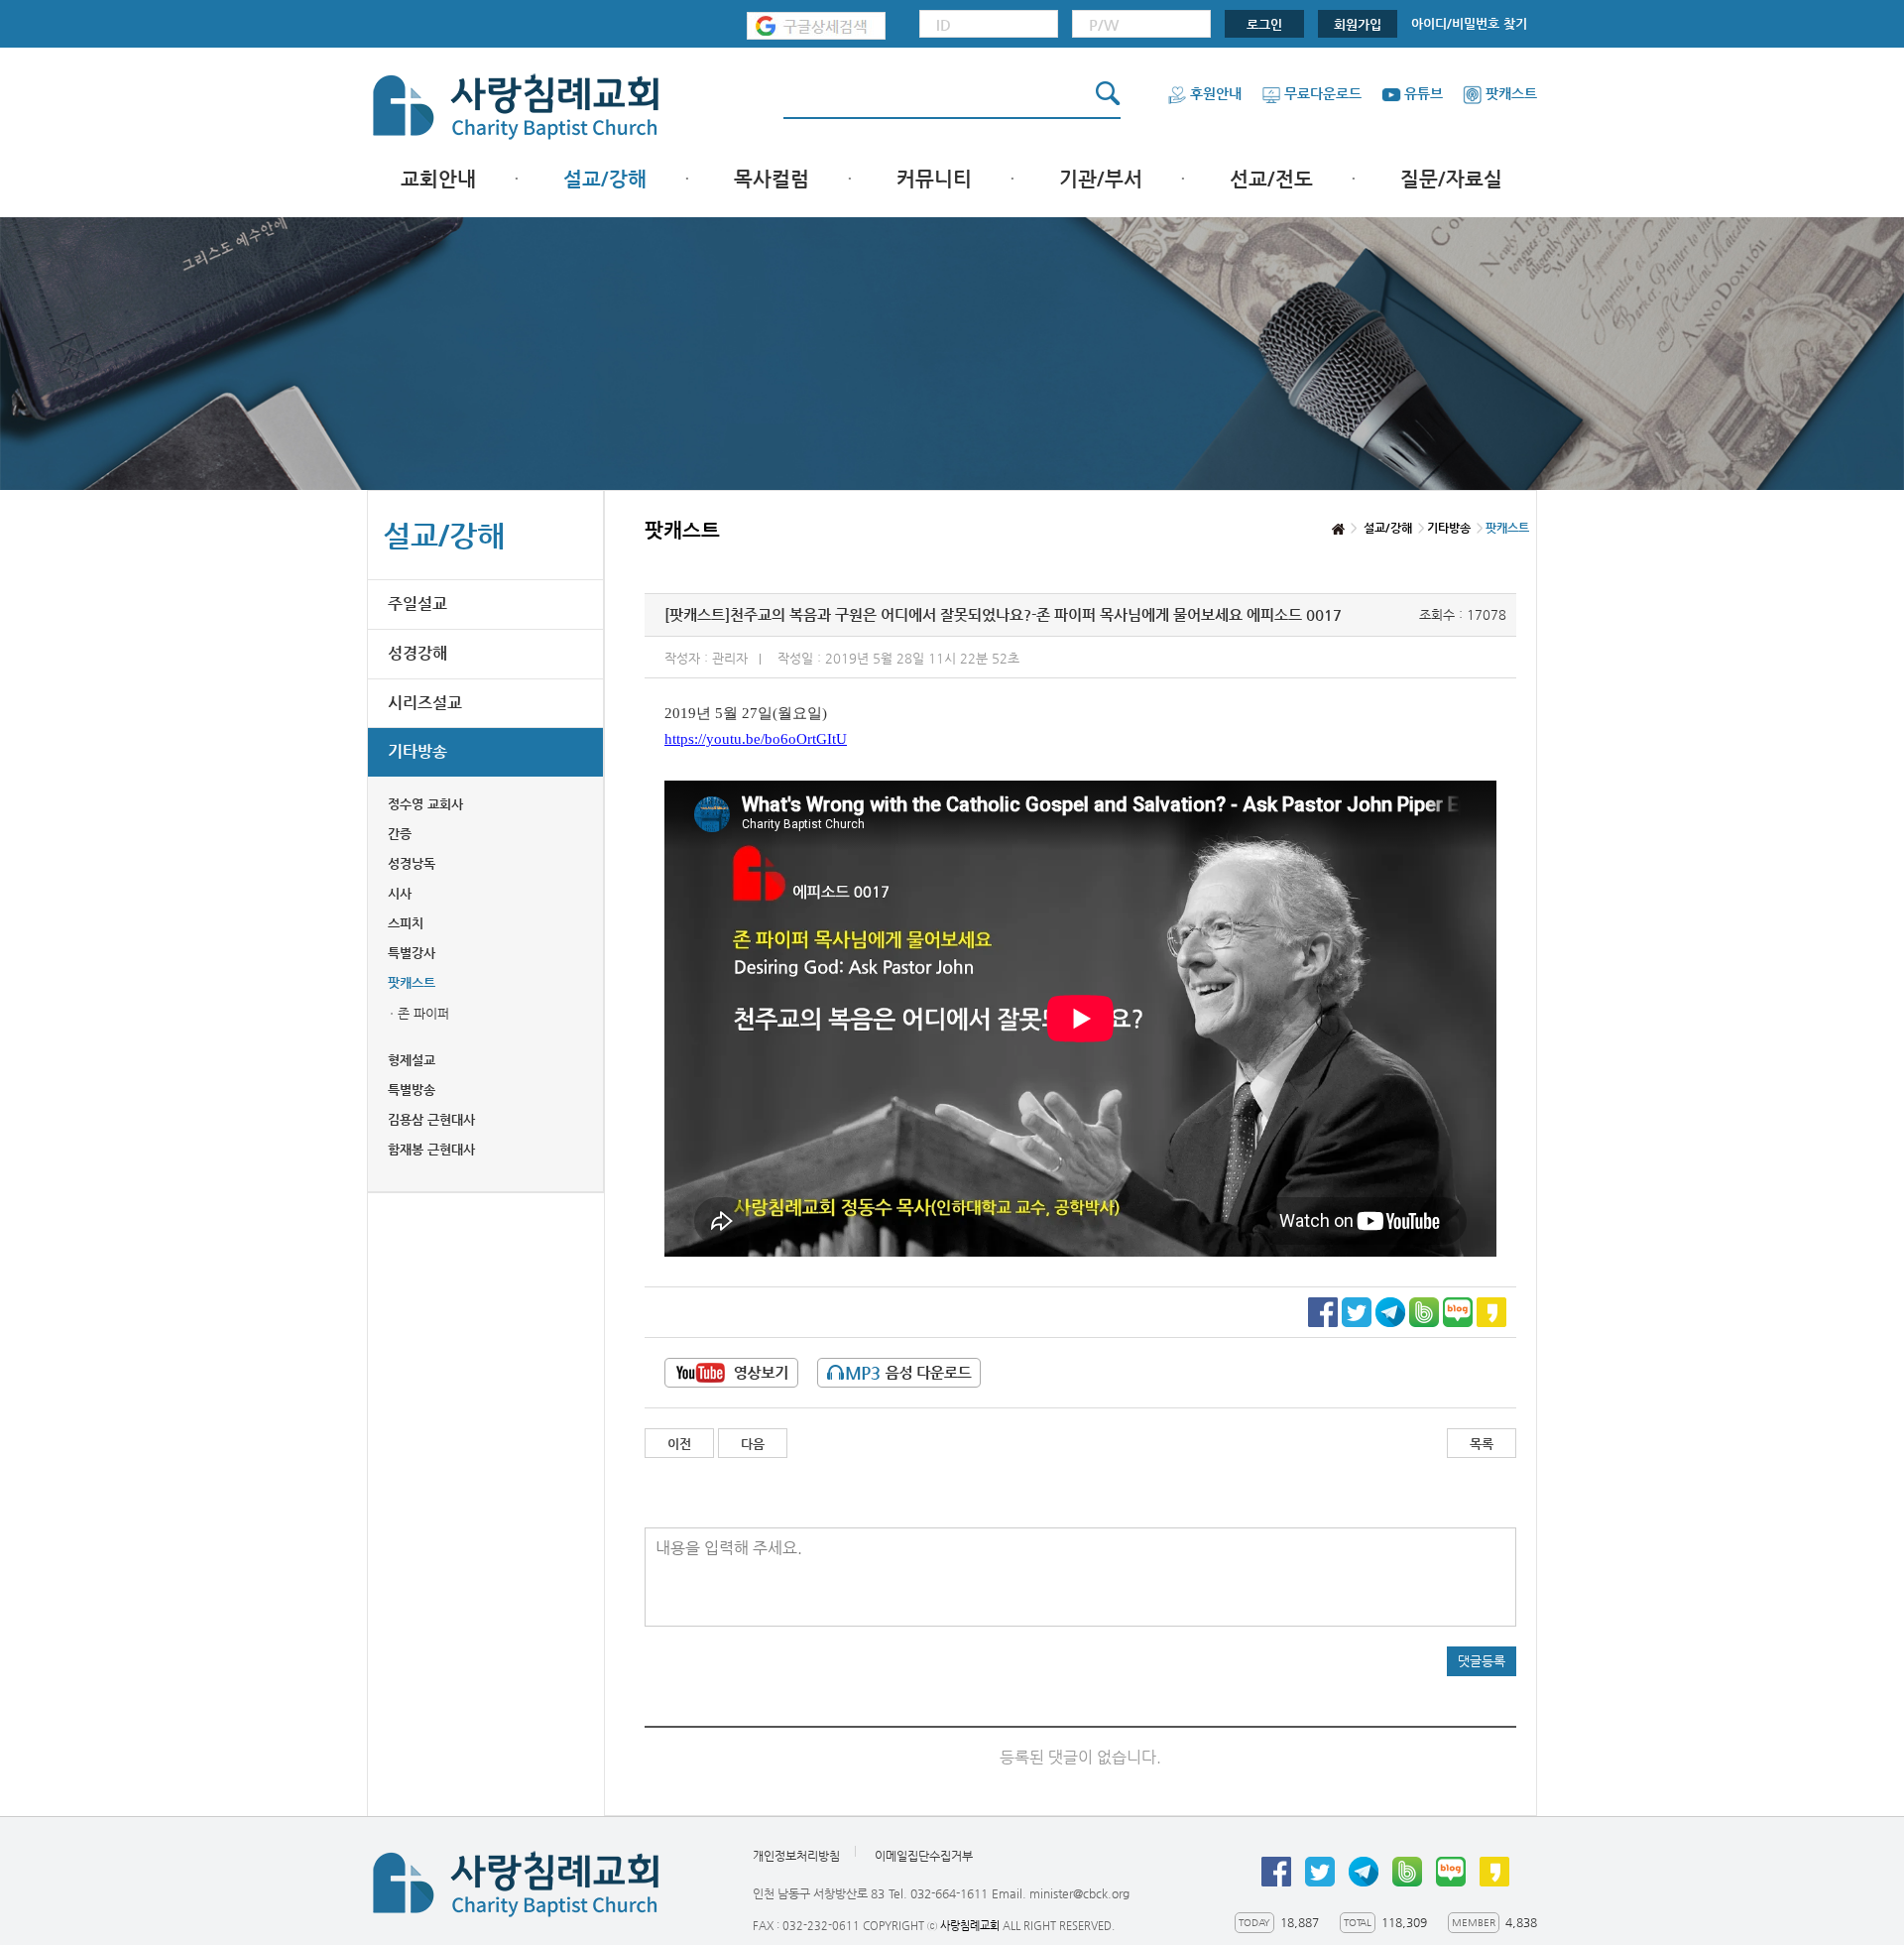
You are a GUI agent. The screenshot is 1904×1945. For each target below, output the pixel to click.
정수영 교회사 (425, 804)
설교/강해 (605, 179)
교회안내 (438, 179)
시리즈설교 (425, 703)
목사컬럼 (772, 179)
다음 (753, 1444)
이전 (679, 1444)
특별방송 (412, 1090)
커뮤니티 (934, 179)
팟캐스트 (1511, 93)
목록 (1482, 1444)
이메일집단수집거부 (924, 1856)
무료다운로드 (1323, 93)
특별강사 (412, 953)
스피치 (406, 923)
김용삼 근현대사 (431, 1119)
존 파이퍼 (423, 1013)
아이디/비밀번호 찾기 (1469, 23)
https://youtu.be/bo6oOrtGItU (756, 739)
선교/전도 (1271, 179)
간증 (400, 834)
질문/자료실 (1451, 179)
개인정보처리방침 (796, 1856)
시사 (400, 893)
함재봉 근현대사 (431, 1149)
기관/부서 (1101, 179)
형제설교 (412, 1060)
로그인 (1264, 24)
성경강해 (417, 653)
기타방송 (417, 751)
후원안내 (1216, 93)
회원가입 (1358, 24)
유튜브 (1424, 93)
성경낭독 (412, 863)
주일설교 (417, 604)
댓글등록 (1482, 1661)
